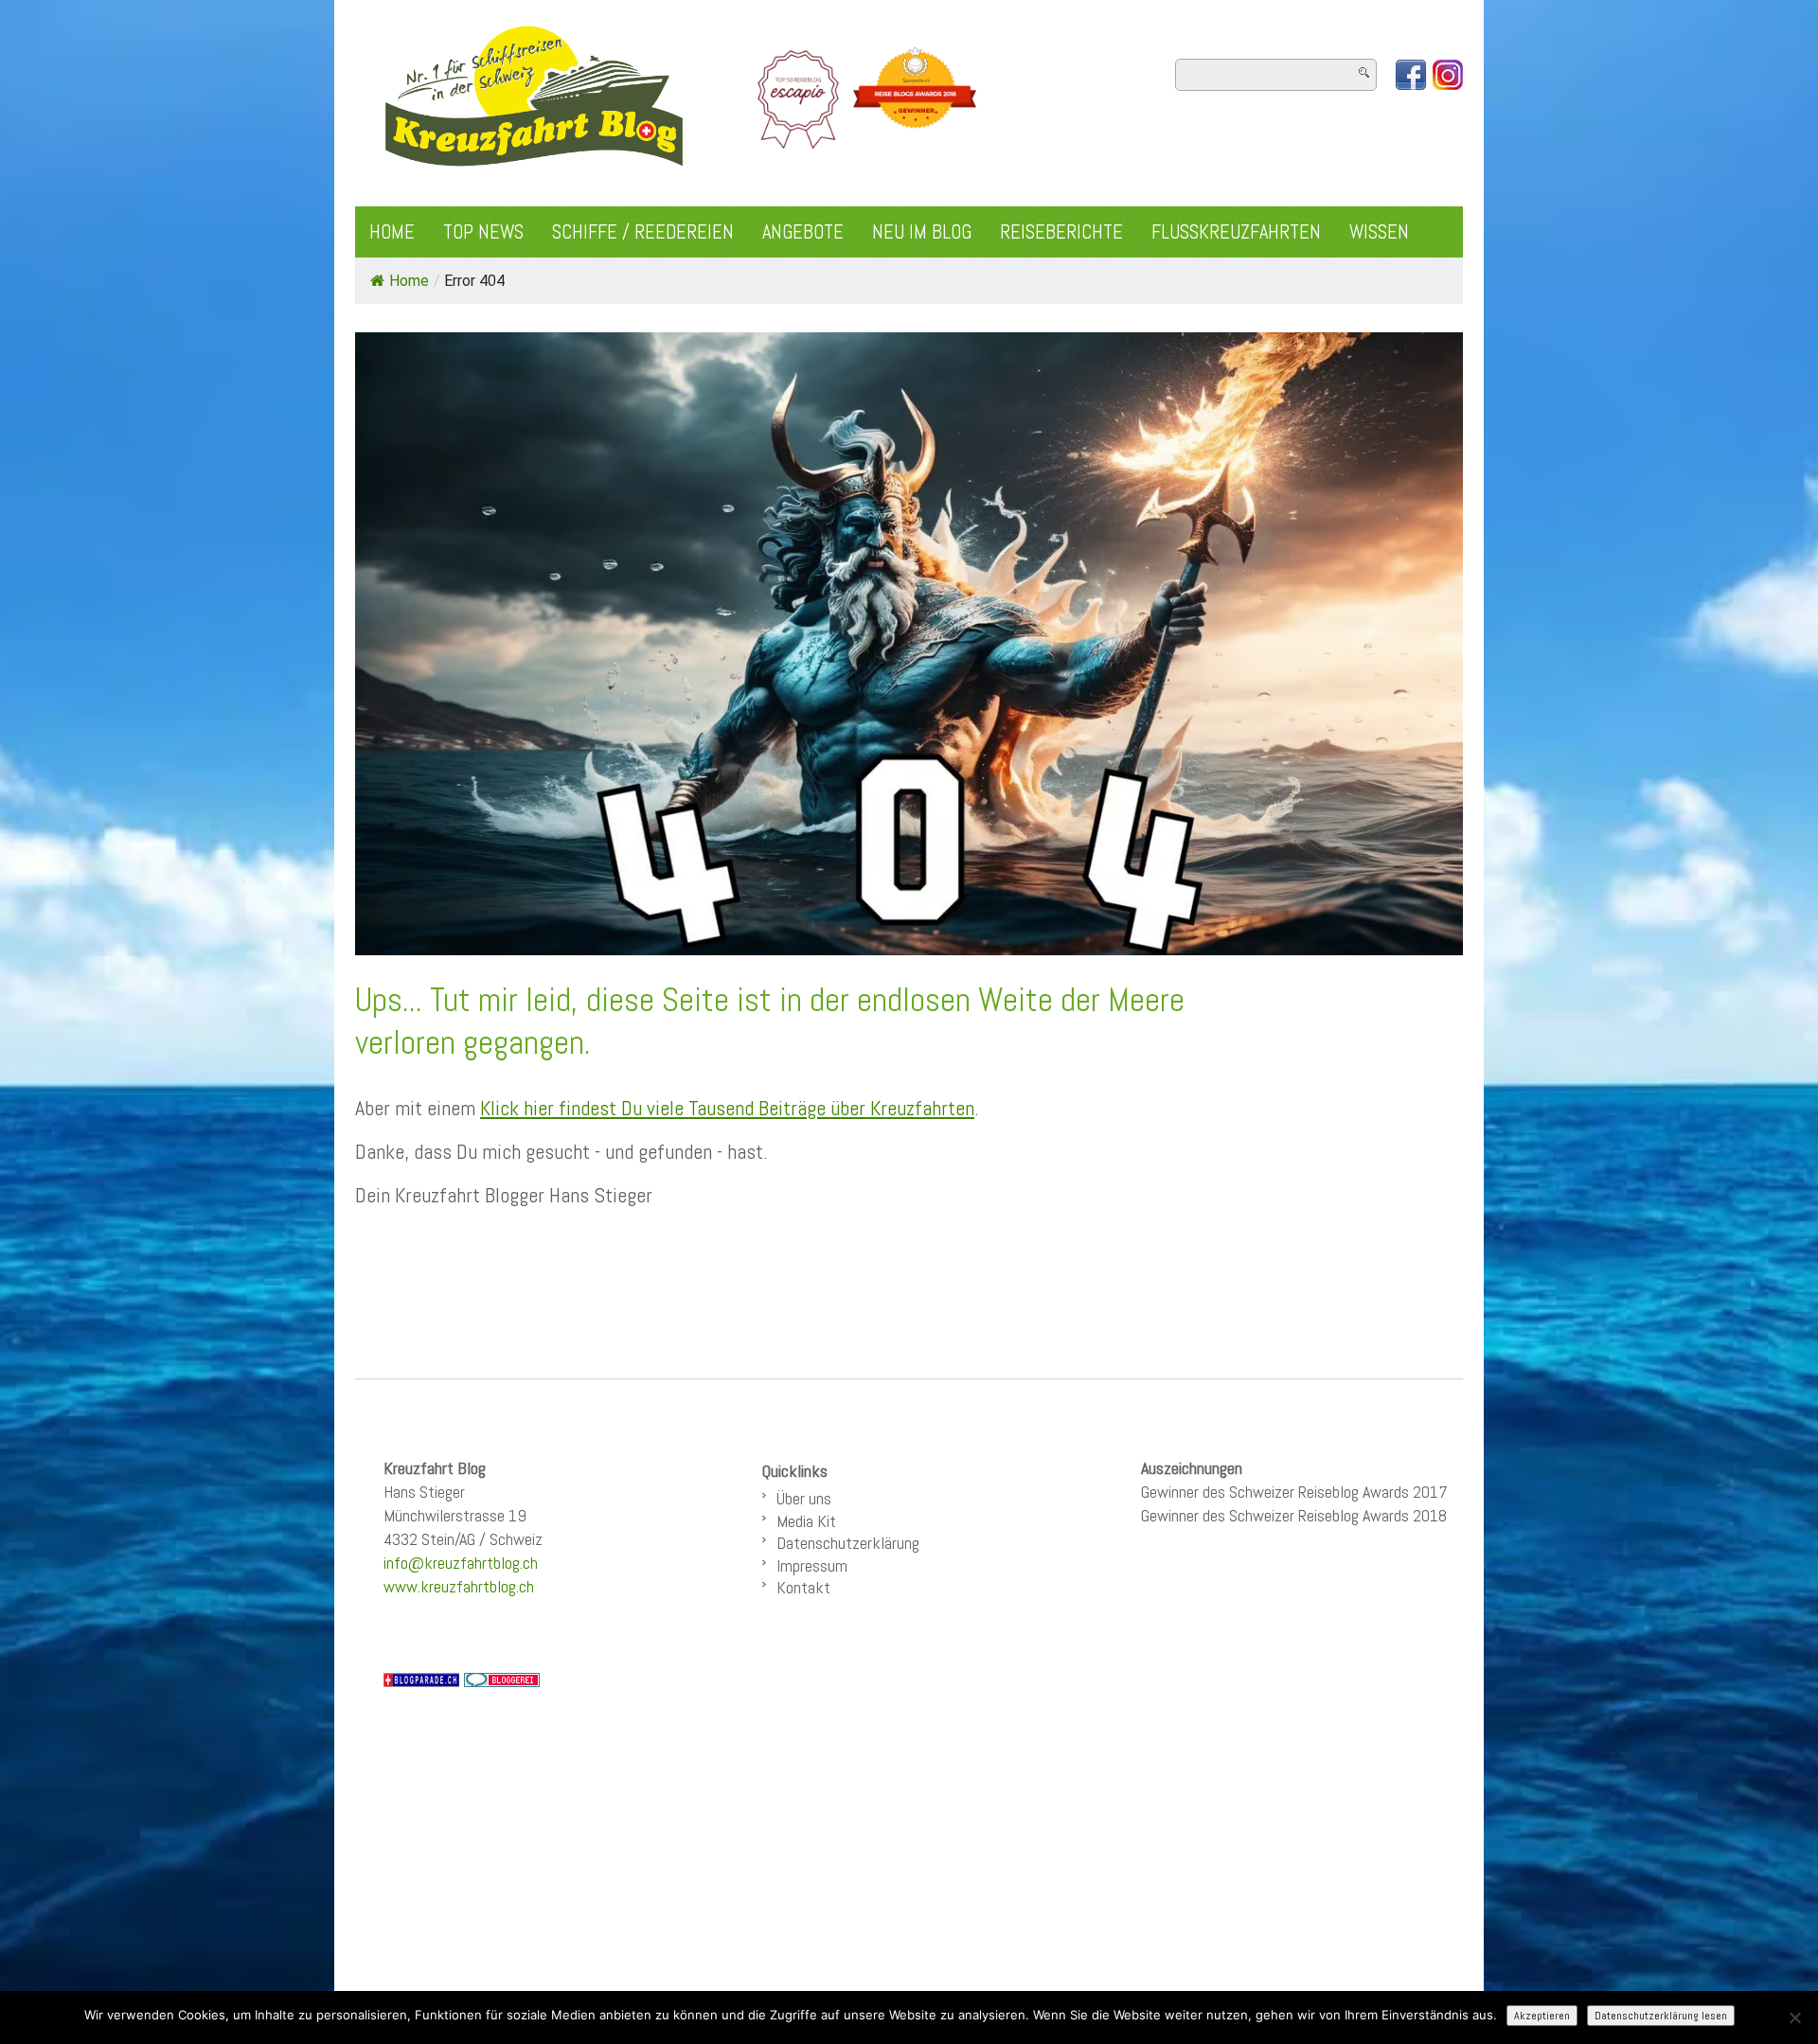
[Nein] (1794, 2017)
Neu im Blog (922, 232)
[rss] (1448, 75)
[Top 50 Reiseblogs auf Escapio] (800, 98)
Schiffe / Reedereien (643, 232)
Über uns (804, 1498)
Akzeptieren (1542, 2016)
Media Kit (806, 1521)
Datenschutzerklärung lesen (1661, 2016)
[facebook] (1411, 75)
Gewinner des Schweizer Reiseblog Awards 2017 (1294, 1492)
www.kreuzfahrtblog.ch (459, 1586)
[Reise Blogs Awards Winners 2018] (915, 98)
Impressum (812, 1565)
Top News (483, 232)
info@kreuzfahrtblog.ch (461, 1563)
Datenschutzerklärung (848, 1543)
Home (392, 232)
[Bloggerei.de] (502, 1679)
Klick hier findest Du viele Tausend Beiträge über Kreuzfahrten (727, 1108)
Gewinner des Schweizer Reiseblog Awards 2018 (1294, 1515)
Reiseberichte (1061, 232)
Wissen (1379, 232)
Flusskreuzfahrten (1236, 232)
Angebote (803, 232)
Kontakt (803, 1587)
